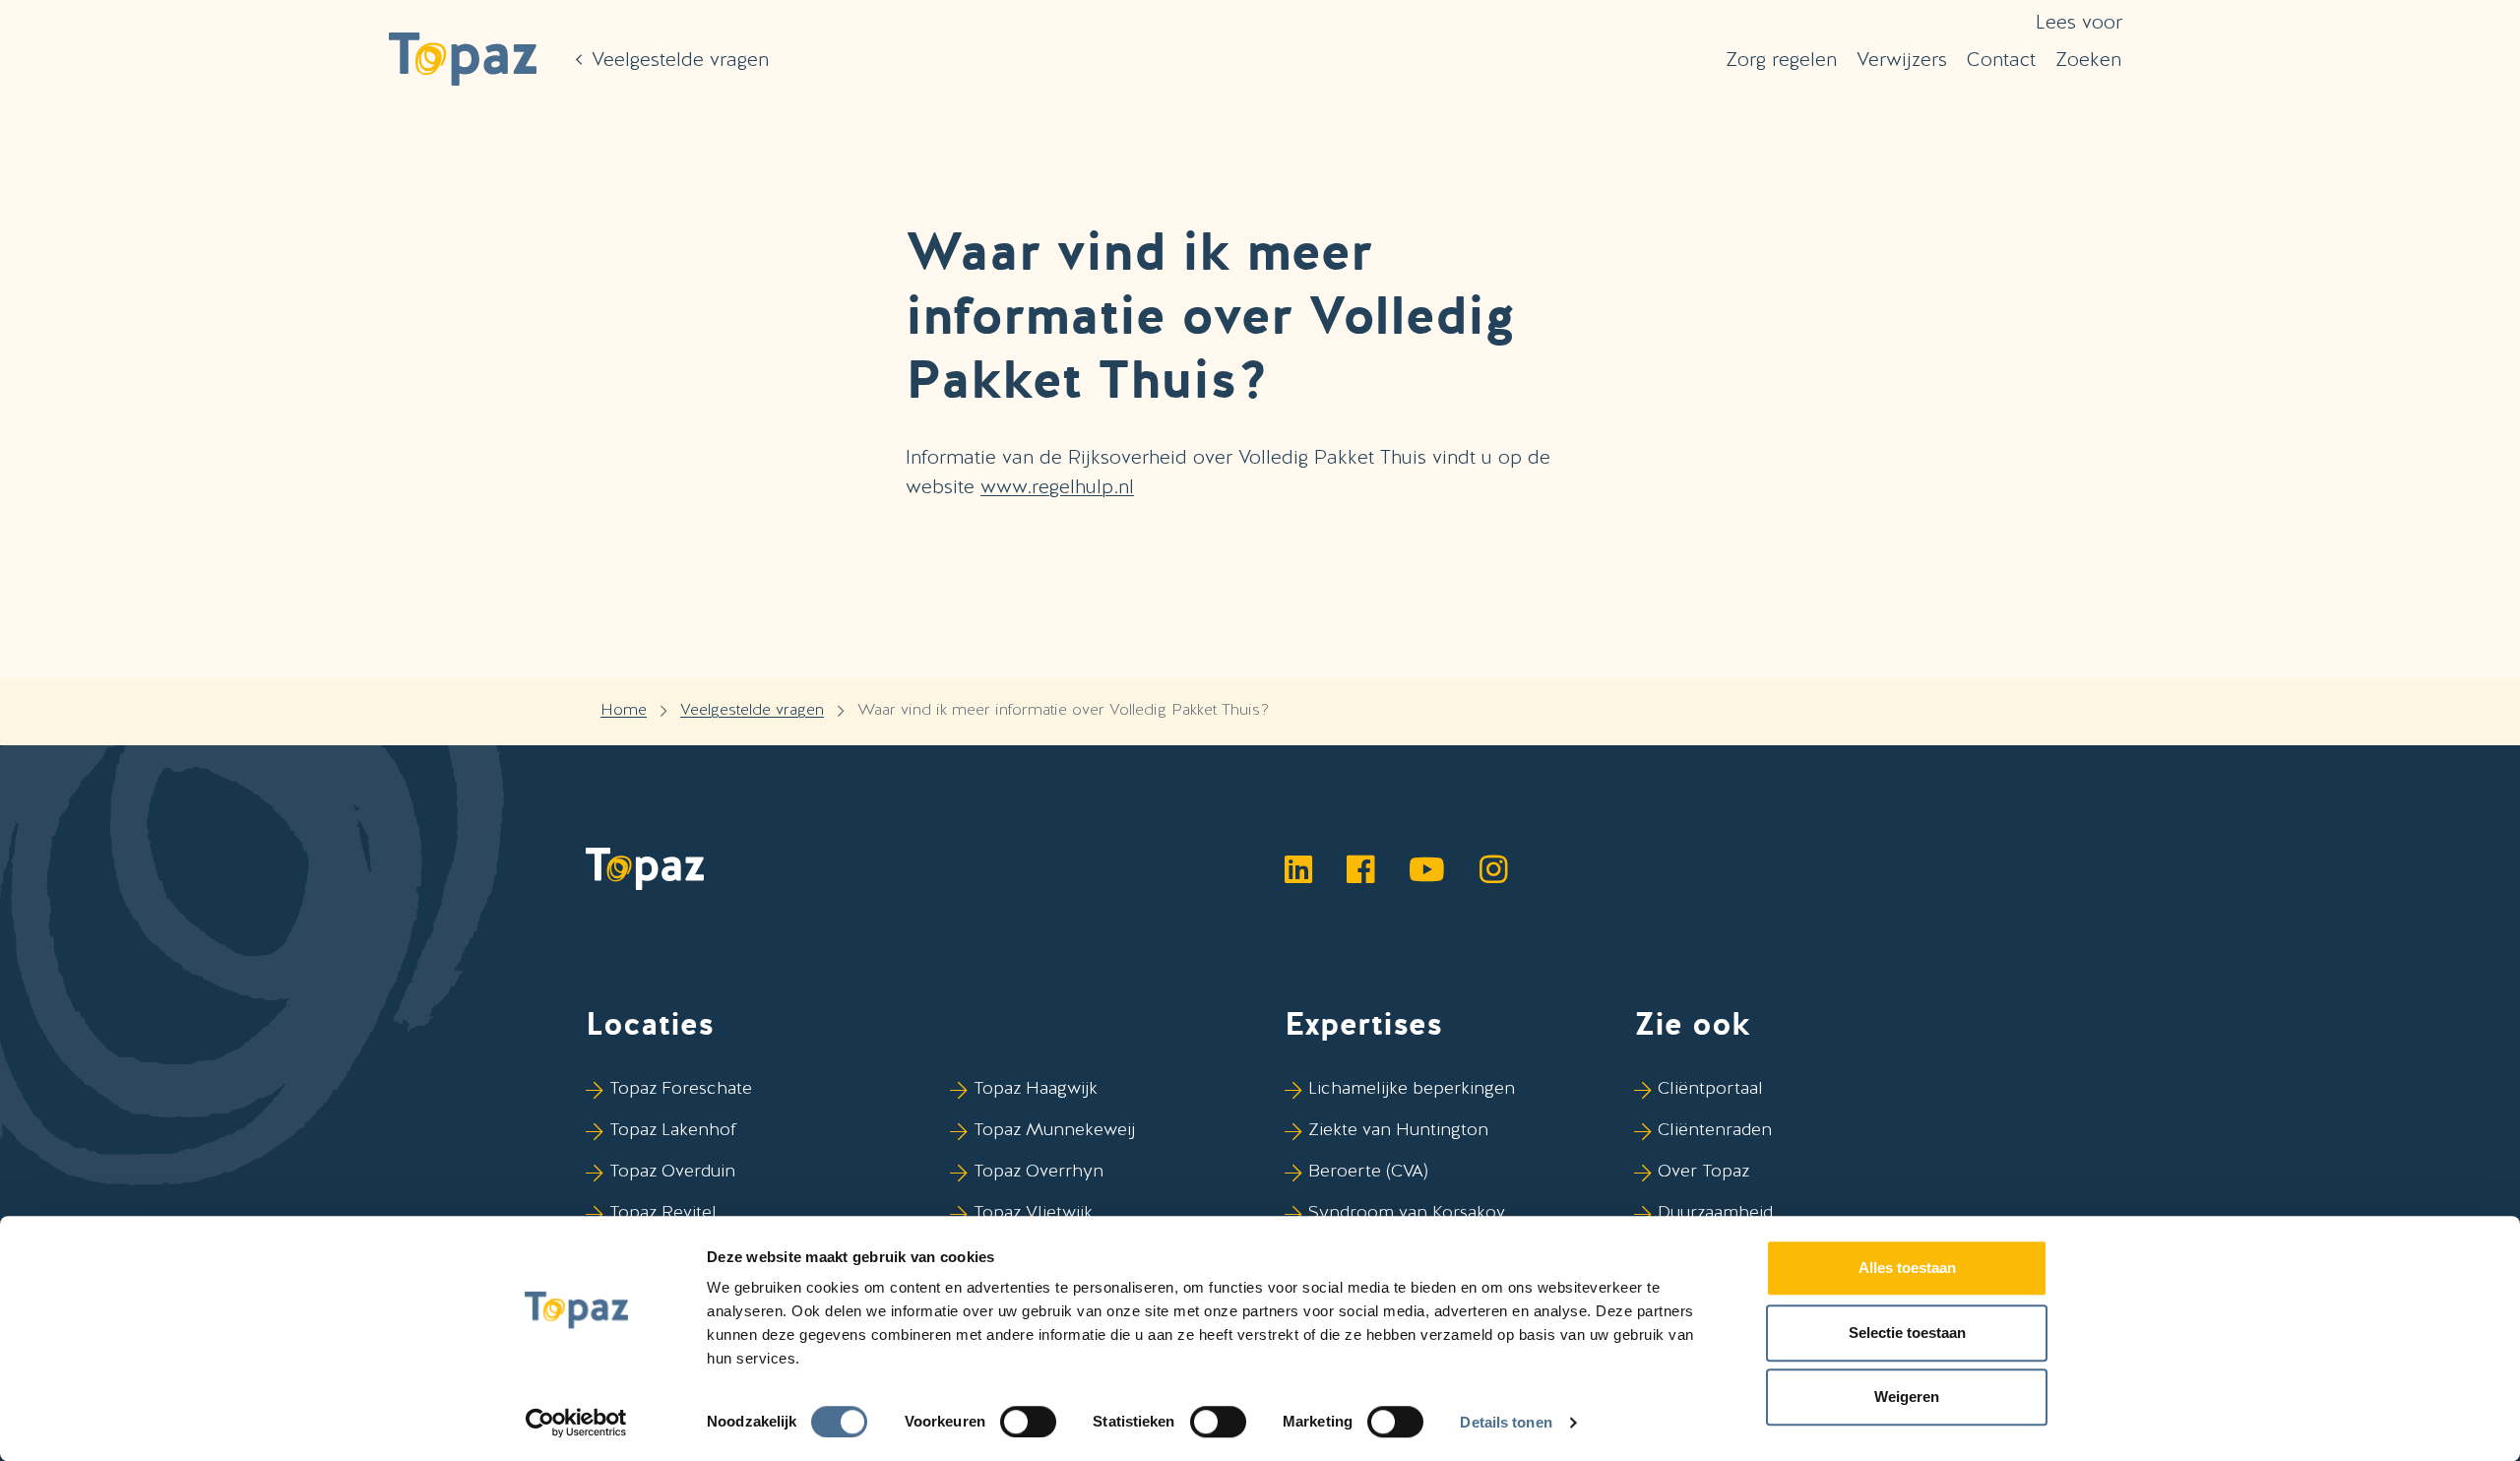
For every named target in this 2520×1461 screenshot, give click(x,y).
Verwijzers (1902, 59)
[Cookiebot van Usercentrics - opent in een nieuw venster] (576, 1423)
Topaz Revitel (663, 1211)
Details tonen (1506, 1422)
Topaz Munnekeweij (1054, 1129)
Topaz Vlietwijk (1033, 1211)
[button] (463, 59)
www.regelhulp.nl (1057, 486)
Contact (2001, 59)
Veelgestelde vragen (752, 709)
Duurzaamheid (1715, 1211)
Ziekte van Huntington (1398, 1129)
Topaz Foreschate (681, 1087)
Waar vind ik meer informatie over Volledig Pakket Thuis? (1063, 709)
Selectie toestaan (1907, 1333)
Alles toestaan (1907, 1268)
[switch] (1028, 1422)
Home (624, 709)
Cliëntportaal (1710, 1087)
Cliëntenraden (1715, 1129)
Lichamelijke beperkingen (1412, 1087)
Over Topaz (1703, 1170)
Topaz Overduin (672, 1170)
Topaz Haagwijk (1036, 1087)
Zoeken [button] (2088, 59)
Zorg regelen (1781, 59)
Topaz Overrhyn (1039, 1170)
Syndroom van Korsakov (1407, 1211)
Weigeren (1907, 1397)
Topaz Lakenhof (673, 1129)
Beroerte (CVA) (1368, 1170)
